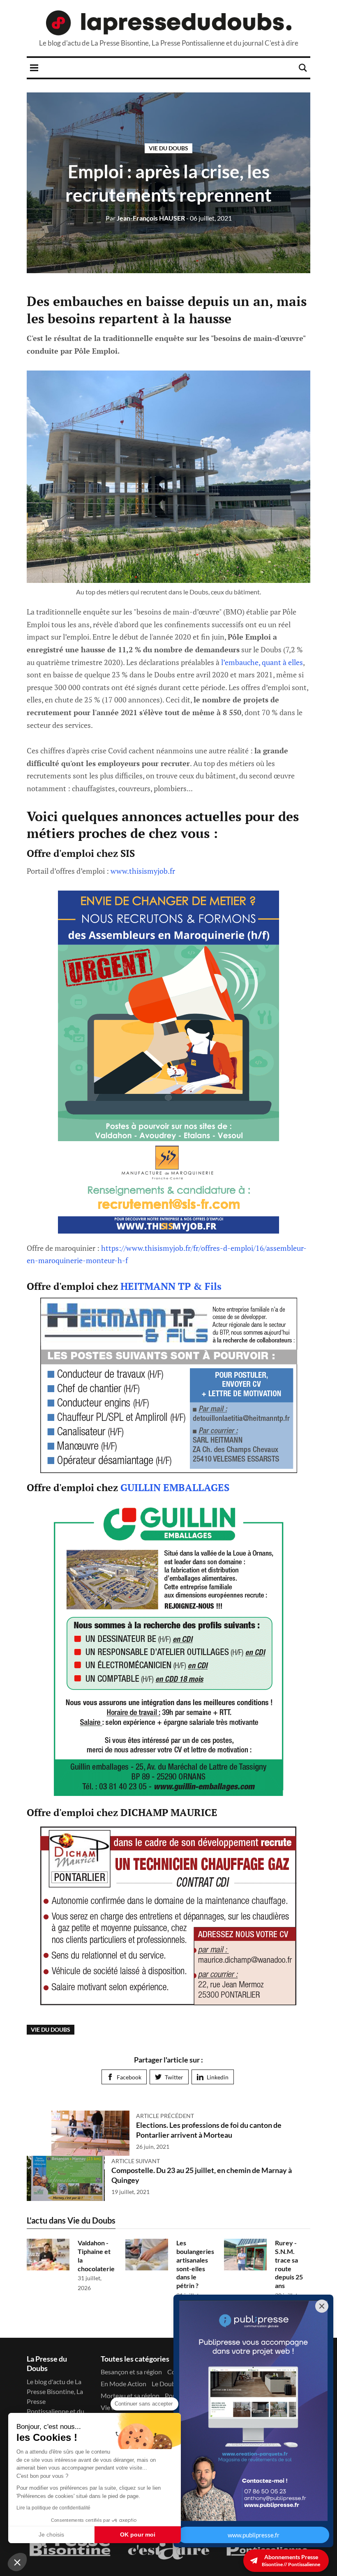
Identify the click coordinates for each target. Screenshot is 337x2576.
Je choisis (51, 2535)
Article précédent (165, 2116)
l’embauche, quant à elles (262, 662)
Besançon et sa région (131, 2372)
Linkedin (218, 2077)
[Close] (322, 2306)
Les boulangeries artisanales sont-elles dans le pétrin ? (195, 2264)
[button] (17, 2562)
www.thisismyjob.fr (143, 871)
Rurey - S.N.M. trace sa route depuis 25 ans (289, 2264)
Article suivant (136, 2161)
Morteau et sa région (130, 2395)
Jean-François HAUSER (145, 218)
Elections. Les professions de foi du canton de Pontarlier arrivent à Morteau (209, 2130)
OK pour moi (138, 2535)
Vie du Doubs (168, 148)
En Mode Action (123, 2384)
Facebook (129, 2077)
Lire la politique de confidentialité (53, 2508)
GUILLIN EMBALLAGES (175, 1487)
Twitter (174, 2077)
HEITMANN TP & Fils (171, 1286)
